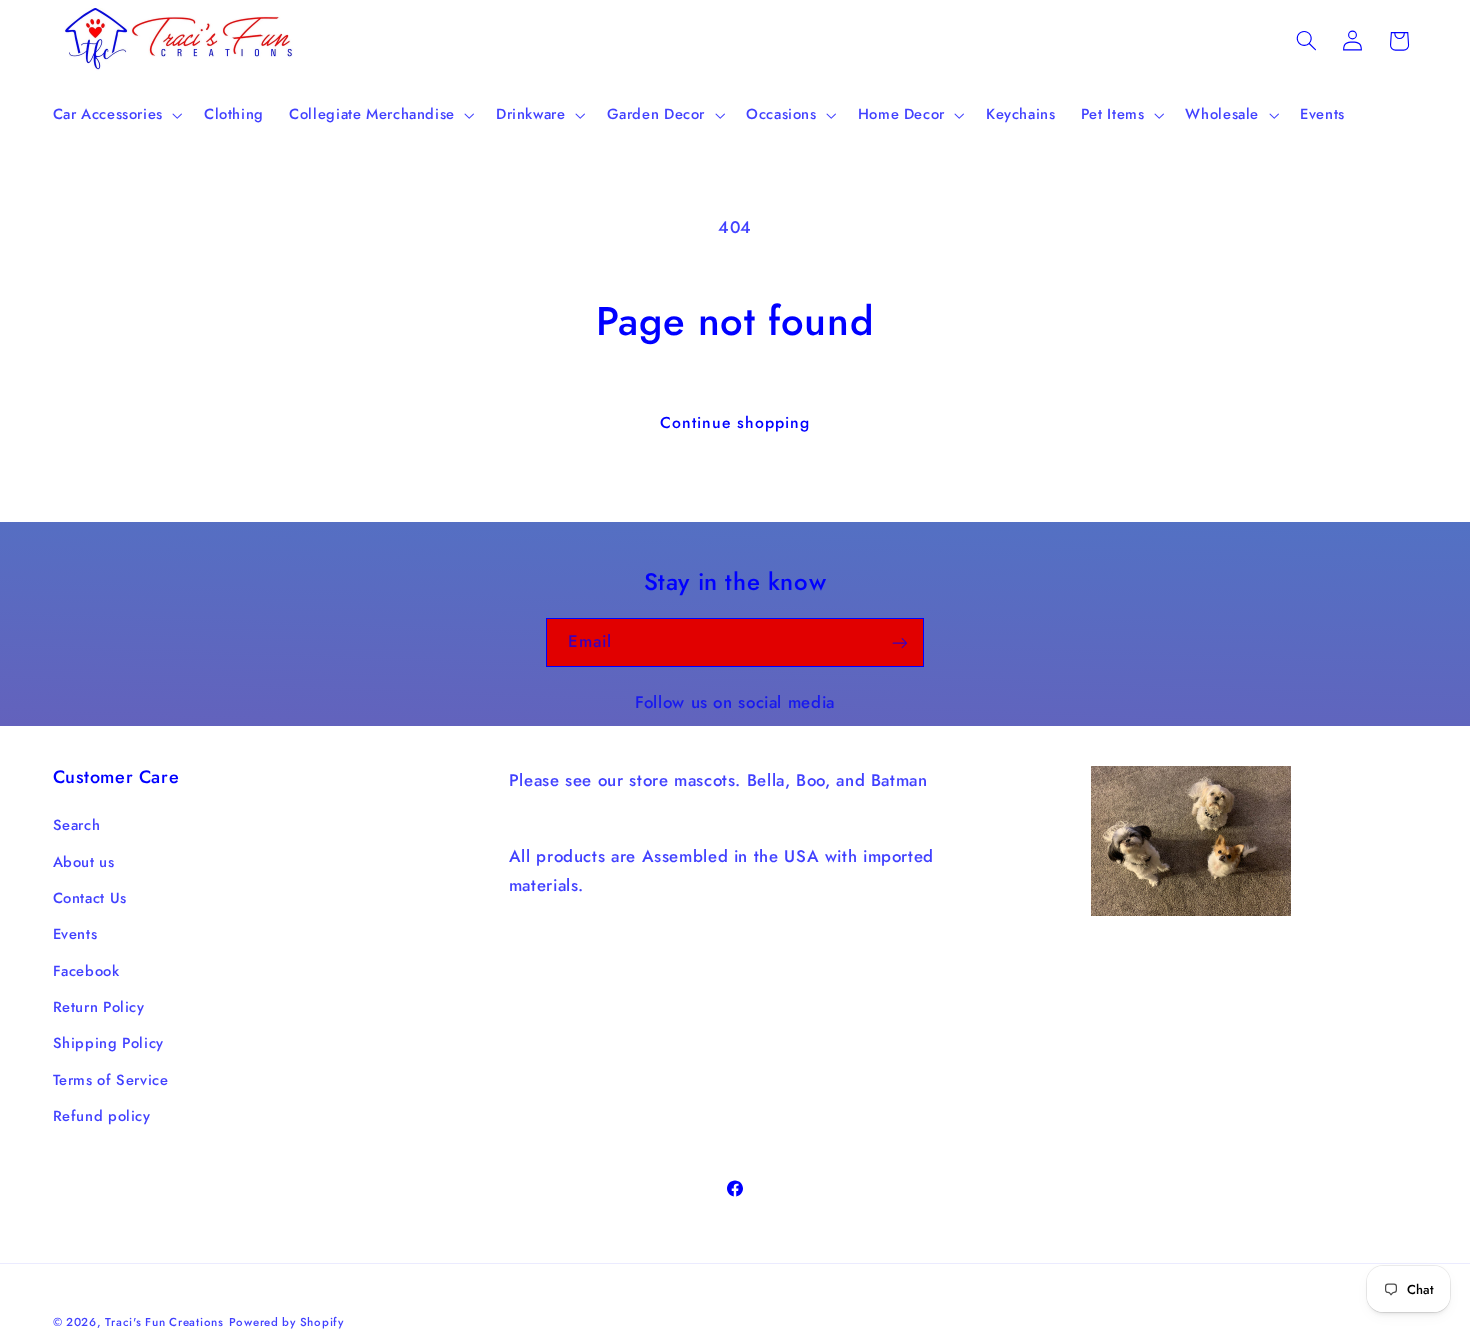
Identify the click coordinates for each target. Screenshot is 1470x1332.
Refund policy (102, 1117)
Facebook (86, 971)
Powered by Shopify (286, 1321)
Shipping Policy (108, 1044)
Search (77, 825)
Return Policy (99, 1007)
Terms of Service (111, 1080)
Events (75, 935)
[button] (115, 115)
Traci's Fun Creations (164, 1321)
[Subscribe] (900, 642)
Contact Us (90, 898)
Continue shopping (735, 422)
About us (84, 862)
